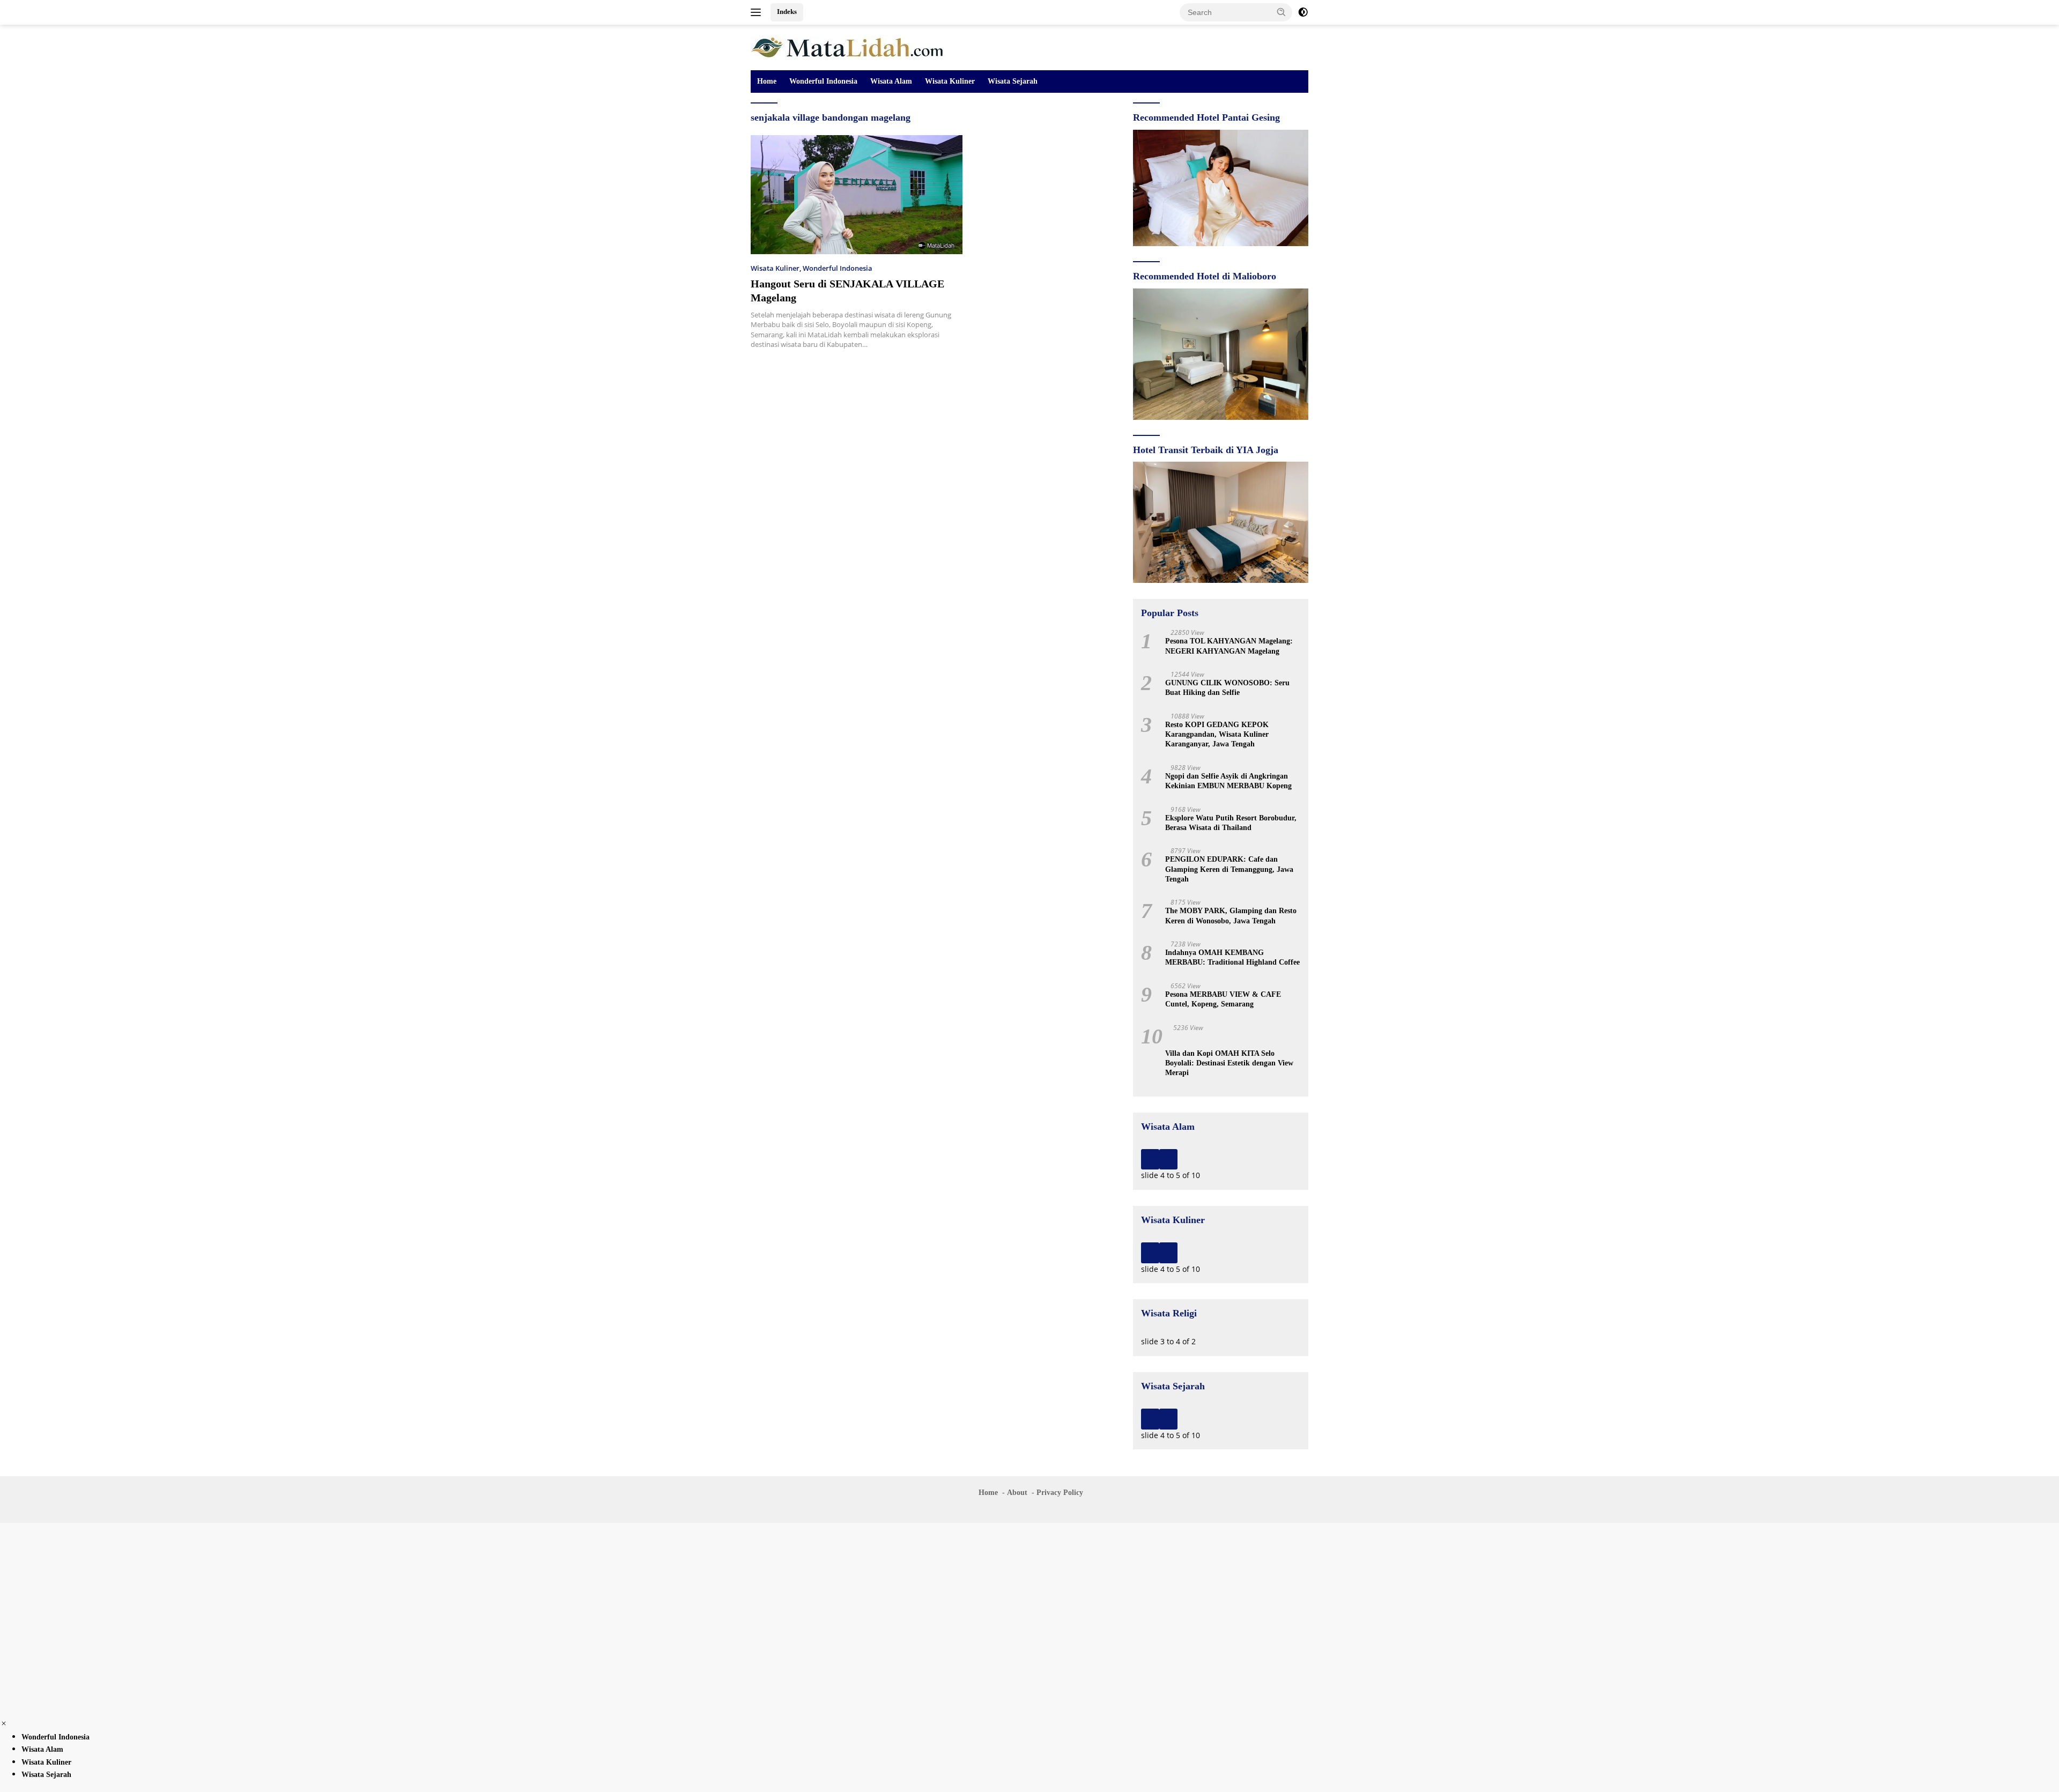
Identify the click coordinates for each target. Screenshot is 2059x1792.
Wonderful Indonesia (823, 81)
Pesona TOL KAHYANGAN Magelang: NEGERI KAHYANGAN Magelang (1229, 646)
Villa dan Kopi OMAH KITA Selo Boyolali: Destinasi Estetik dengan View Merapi (1229, 1063)
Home (767, 81)
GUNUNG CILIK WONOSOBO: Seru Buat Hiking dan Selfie (1227, 688)
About (1017, 1493)
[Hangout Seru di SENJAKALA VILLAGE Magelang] (857, 195)
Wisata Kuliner (950, 81)
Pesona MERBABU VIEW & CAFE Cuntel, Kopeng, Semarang (1223, 999)
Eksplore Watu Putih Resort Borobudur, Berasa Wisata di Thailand (1231, 823)
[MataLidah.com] (849, 46)
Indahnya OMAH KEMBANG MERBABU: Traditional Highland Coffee (1232, 957)
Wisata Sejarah (1013, 81)
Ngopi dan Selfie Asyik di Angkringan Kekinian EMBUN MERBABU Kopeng (1228, 781)
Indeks (787, 12)
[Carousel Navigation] (1221, 1159)
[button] (1282, 12)
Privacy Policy (1060, 1493)
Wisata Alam (891, 81)
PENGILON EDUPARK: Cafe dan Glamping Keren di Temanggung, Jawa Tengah (1229, 869)
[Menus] (758, 12)
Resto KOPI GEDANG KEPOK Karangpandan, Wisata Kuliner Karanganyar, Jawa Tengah (1217, 734)
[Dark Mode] (1303, 12)
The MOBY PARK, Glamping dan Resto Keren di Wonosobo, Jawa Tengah (1231, 916)
